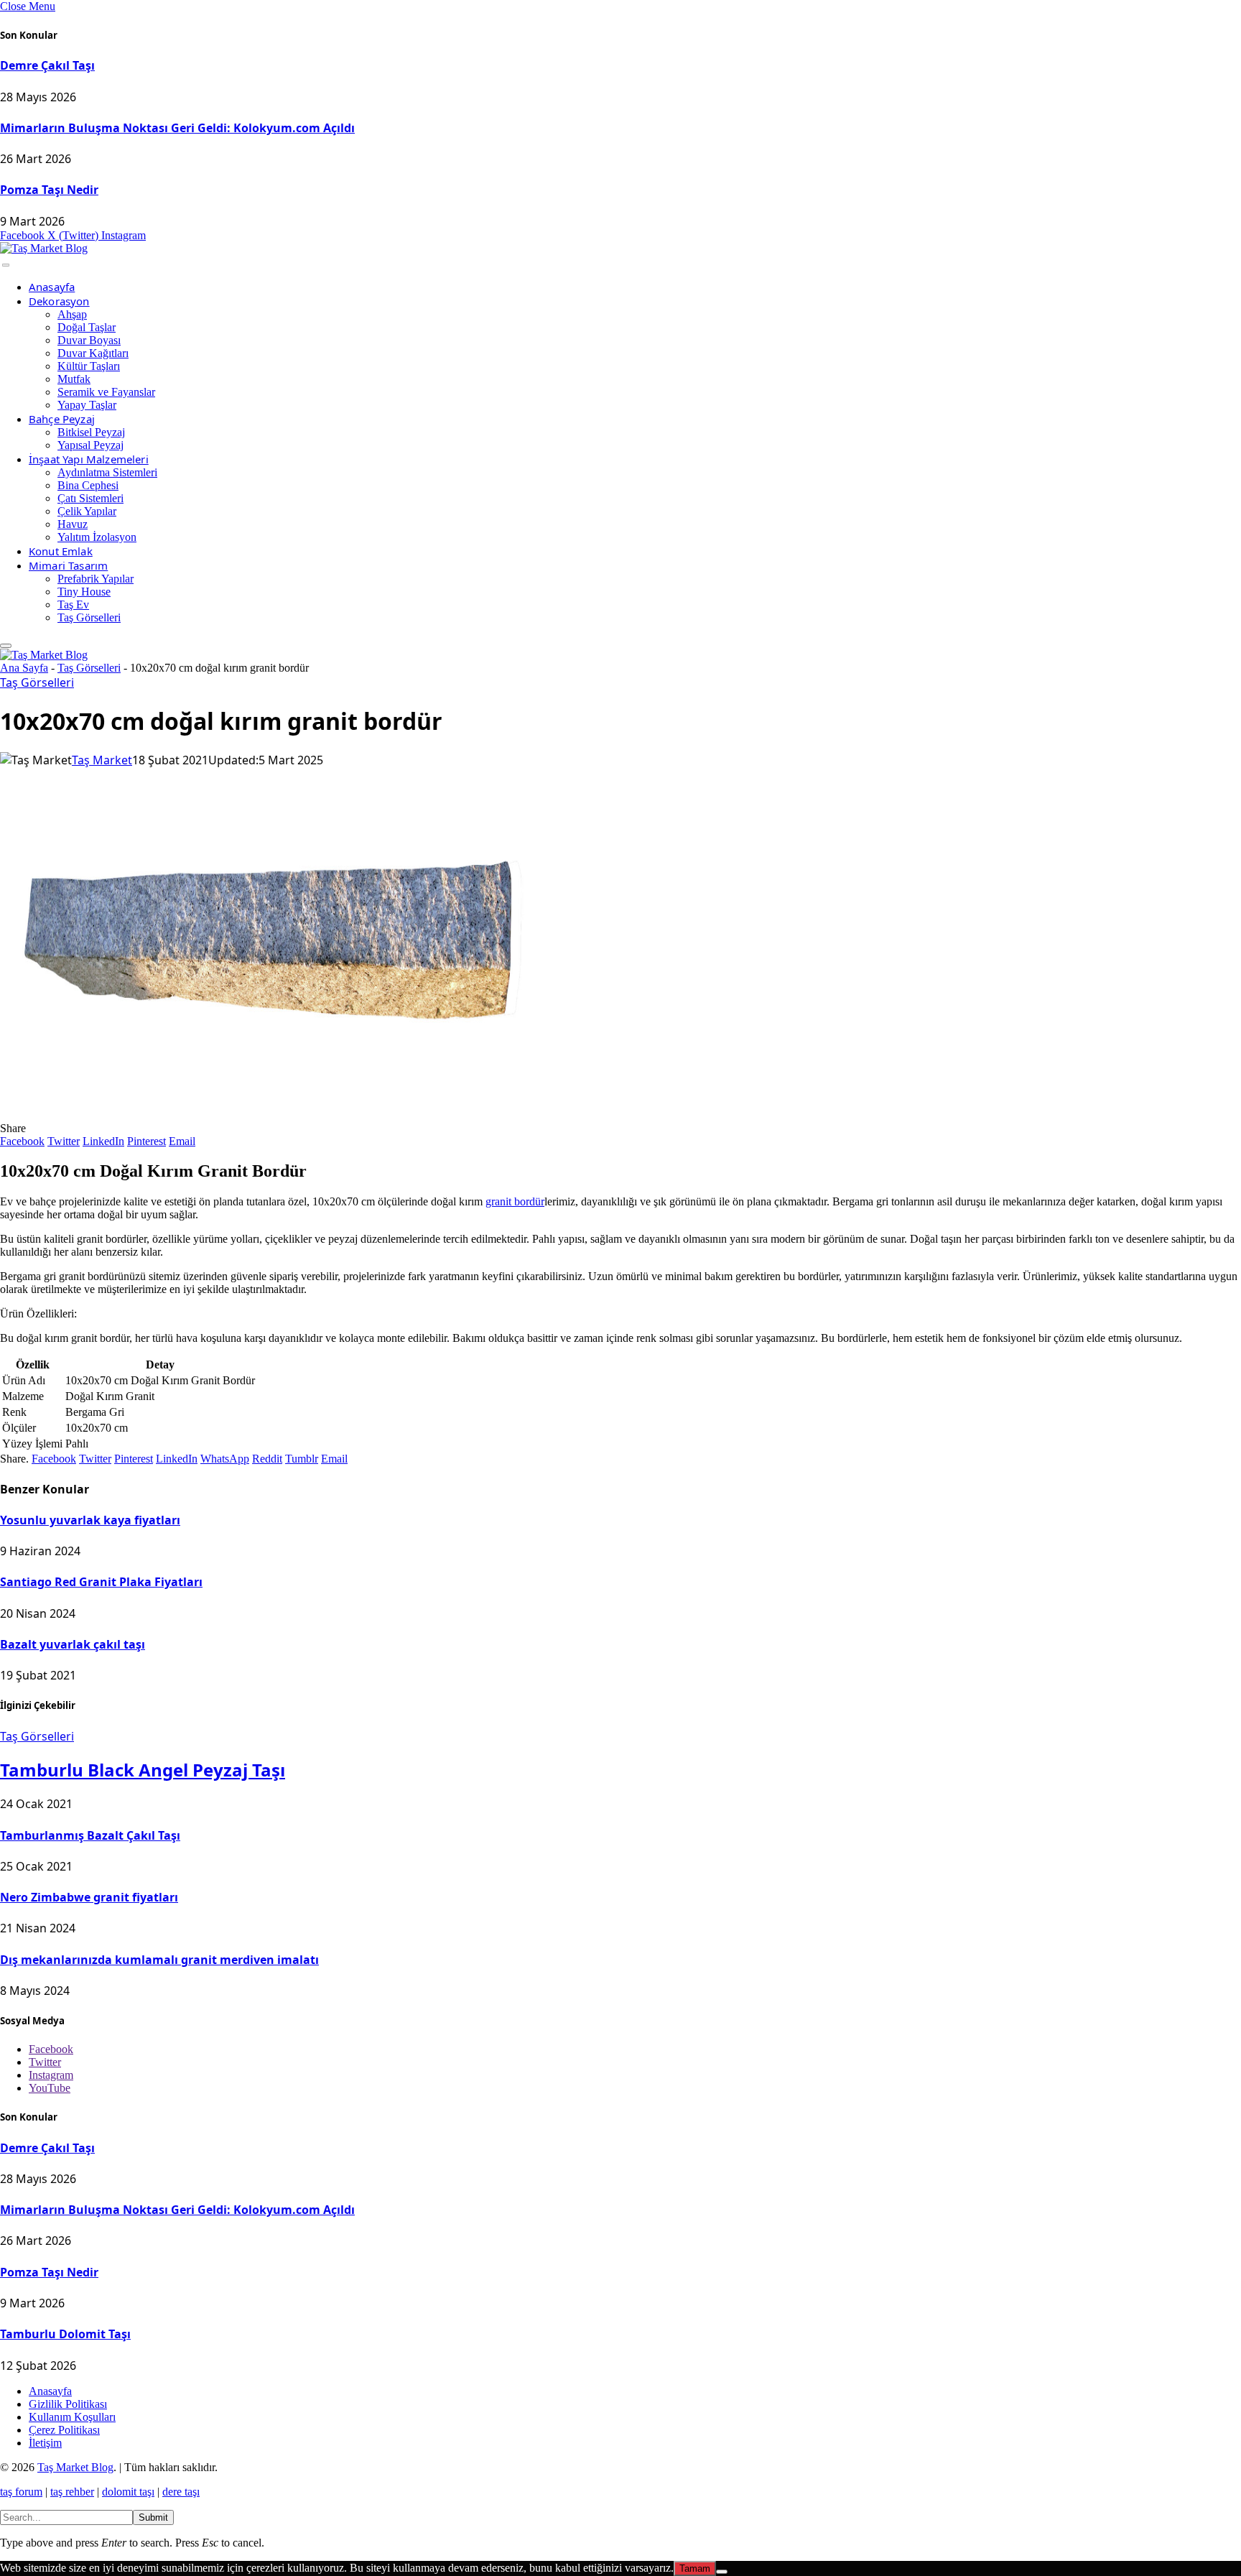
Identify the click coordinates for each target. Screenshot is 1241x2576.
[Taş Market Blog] (44, 248)
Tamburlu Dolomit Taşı (65, 2334)
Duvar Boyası (89, 340)
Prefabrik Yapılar (96, 579)
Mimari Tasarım (68, 565)
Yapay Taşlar (87, 405)
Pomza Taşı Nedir (49, 190)
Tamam (695, 2568)
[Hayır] (722, 2572)
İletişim (45, 2443)
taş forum (21, 2492)
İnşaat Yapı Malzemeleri (89, 459)
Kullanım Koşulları (72, 2417)
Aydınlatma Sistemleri (107, 472)
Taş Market (102, 760)
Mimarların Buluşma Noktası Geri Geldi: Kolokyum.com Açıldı (177, 128)
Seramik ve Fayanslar (106, 392)
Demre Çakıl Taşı (47, 65)
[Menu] (6, 265)
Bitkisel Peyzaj (91, 432)
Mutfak (74, 379)
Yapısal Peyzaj (90, 445)
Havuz (73, 524)
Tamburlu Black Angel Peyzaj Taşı (143, 1770)
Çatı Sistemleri (90, 498)
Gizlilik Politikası (68, 2404)
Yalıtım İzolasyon (97, 537)
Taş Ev (73, 604)
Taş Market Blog (75, 2467)
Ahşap (72, 314)
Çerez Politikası (64, 2430)
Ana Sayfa (24, 668)
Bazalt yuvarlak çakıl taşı (73, 1644)
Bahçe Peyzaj (62, 419)
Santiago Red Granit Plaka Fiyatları (101, 1582)
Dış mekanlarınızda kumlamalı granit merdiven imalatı (159, 1960)
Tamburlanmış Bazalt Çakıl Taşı (90, 1835)
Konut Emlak (61, 551)
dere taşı (181, 2492)
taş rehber (72, 2492)
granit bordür (515, 1201)
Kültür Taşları (89, 366)
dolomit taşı (128, 2492)
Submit (153, 2517)
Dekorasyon (59, 301)
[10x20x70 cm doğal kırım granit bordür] (269, 1115)
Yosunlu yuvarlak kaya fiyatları (90, 1520)
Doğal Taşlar (87, 327)
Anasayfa (52, 287)
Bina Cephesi (88, 485)
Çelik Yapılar (87, 511)
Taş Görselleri (89, 617)
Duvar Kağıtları (93, 353)
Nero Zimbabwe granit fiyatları (89, 1897)
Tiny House (84, 592)
